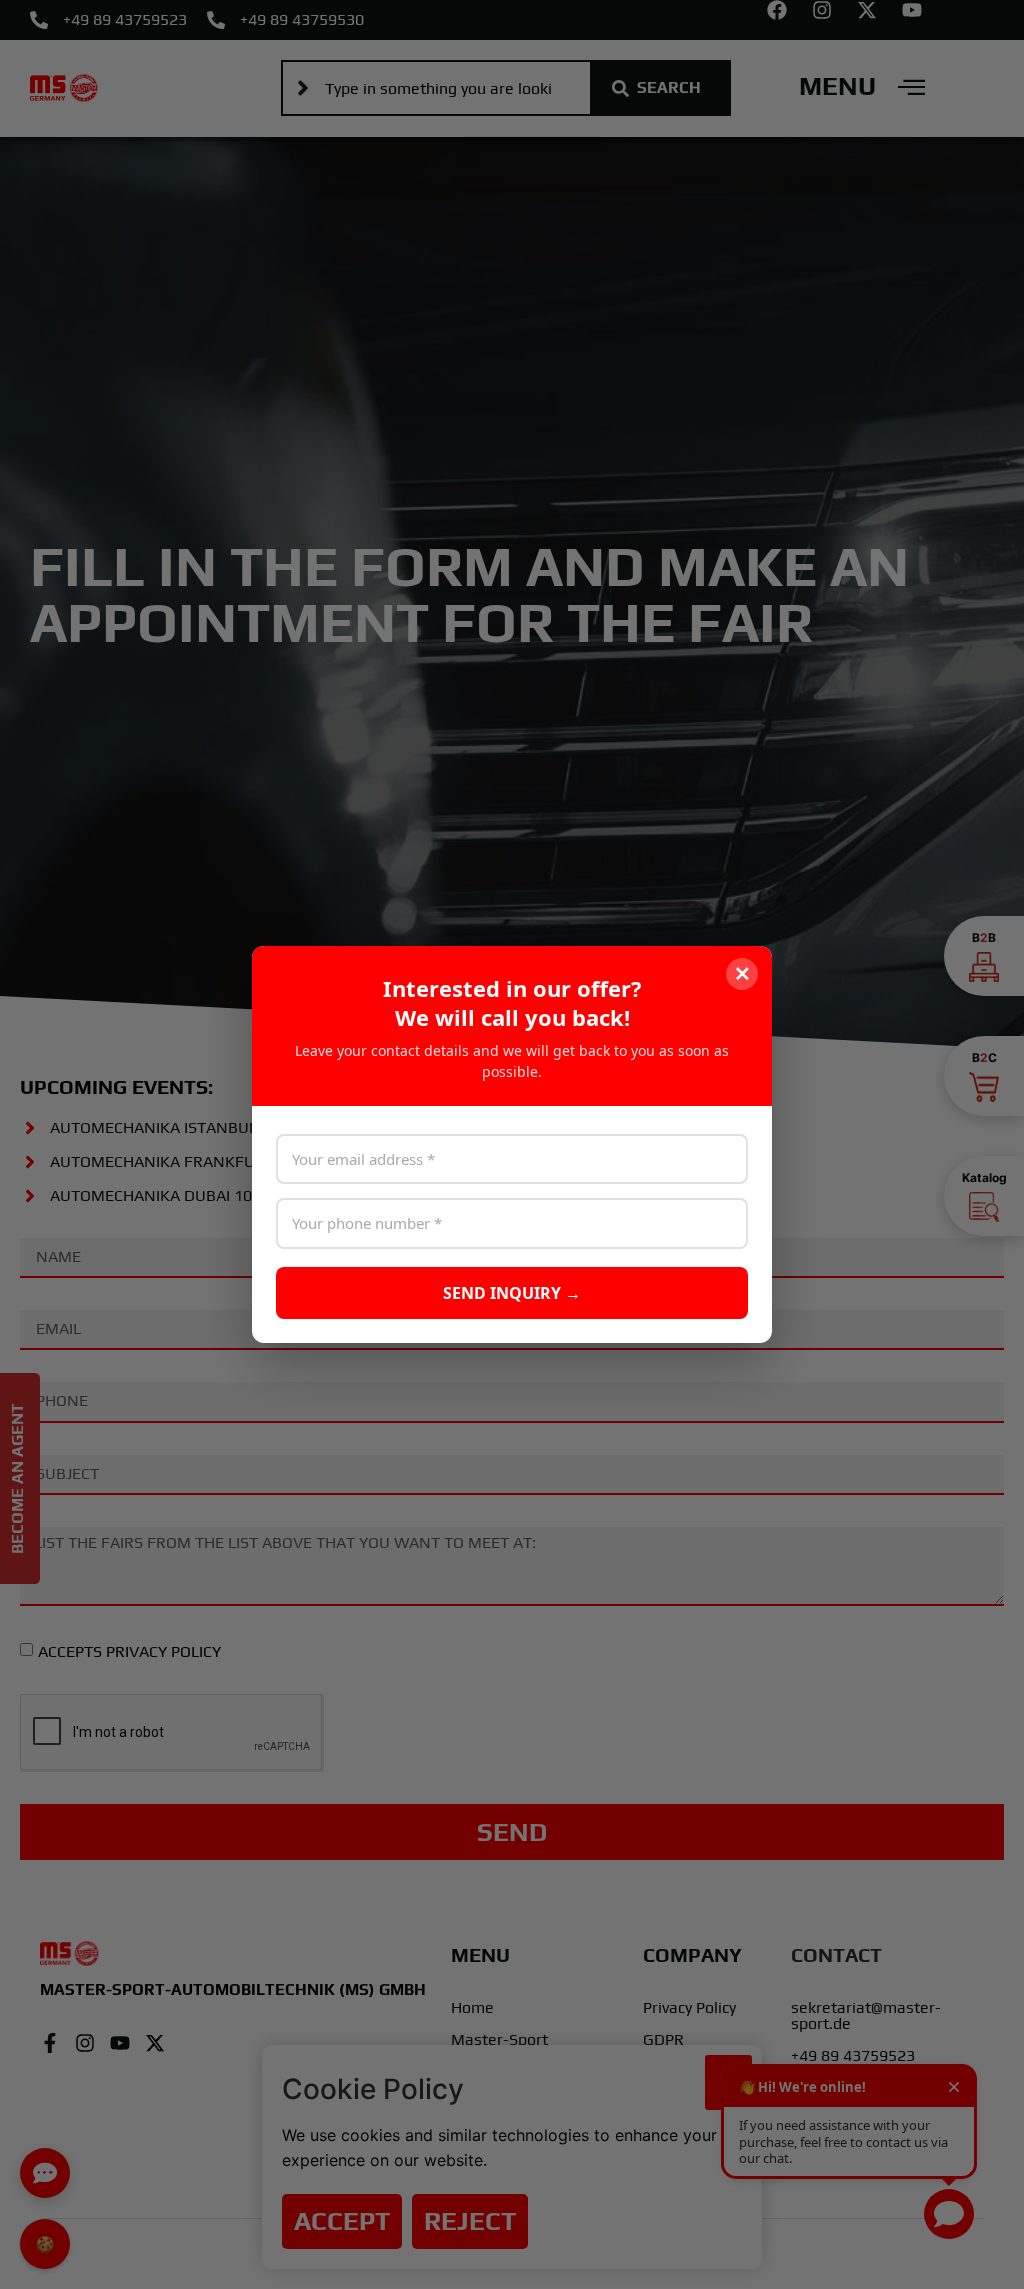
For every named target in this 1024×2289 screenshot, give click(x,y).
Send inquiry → (512, 1293)
